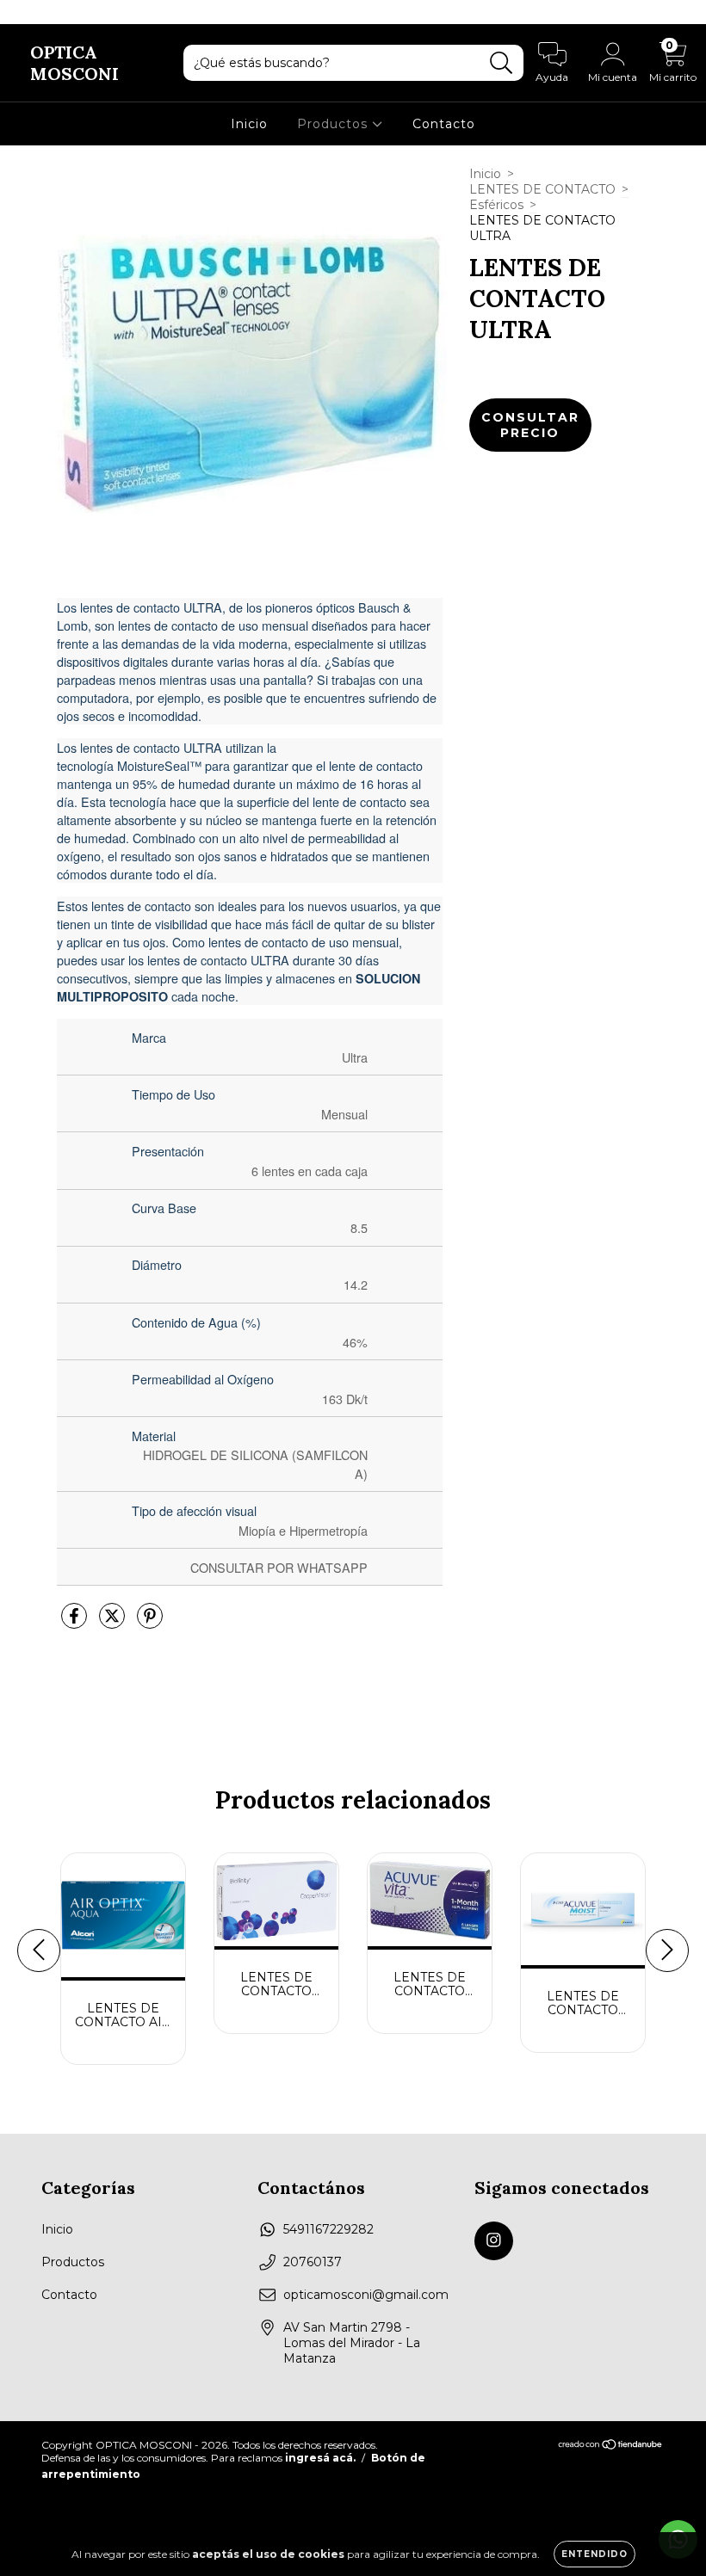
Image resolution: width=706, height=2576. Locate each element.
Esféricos (496, 205)
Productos (334, 124)
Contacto (444, 124)
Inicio (249, 124)
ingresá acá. (320, 2458)
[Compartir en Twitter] (114, 1624)
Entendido (595, 2554)
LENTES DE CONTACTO (542, 189)
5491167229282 (328, 2229)
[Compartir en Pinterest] (150, 1624)
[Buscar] (502, 63)
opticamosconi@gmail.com (366, 2295)
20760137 (313, 2262)
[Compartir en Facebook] (76, 1624)
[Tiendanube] (611, 2446)
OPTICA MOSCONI (74, 63)
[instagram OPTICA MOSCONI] (24, 12)
